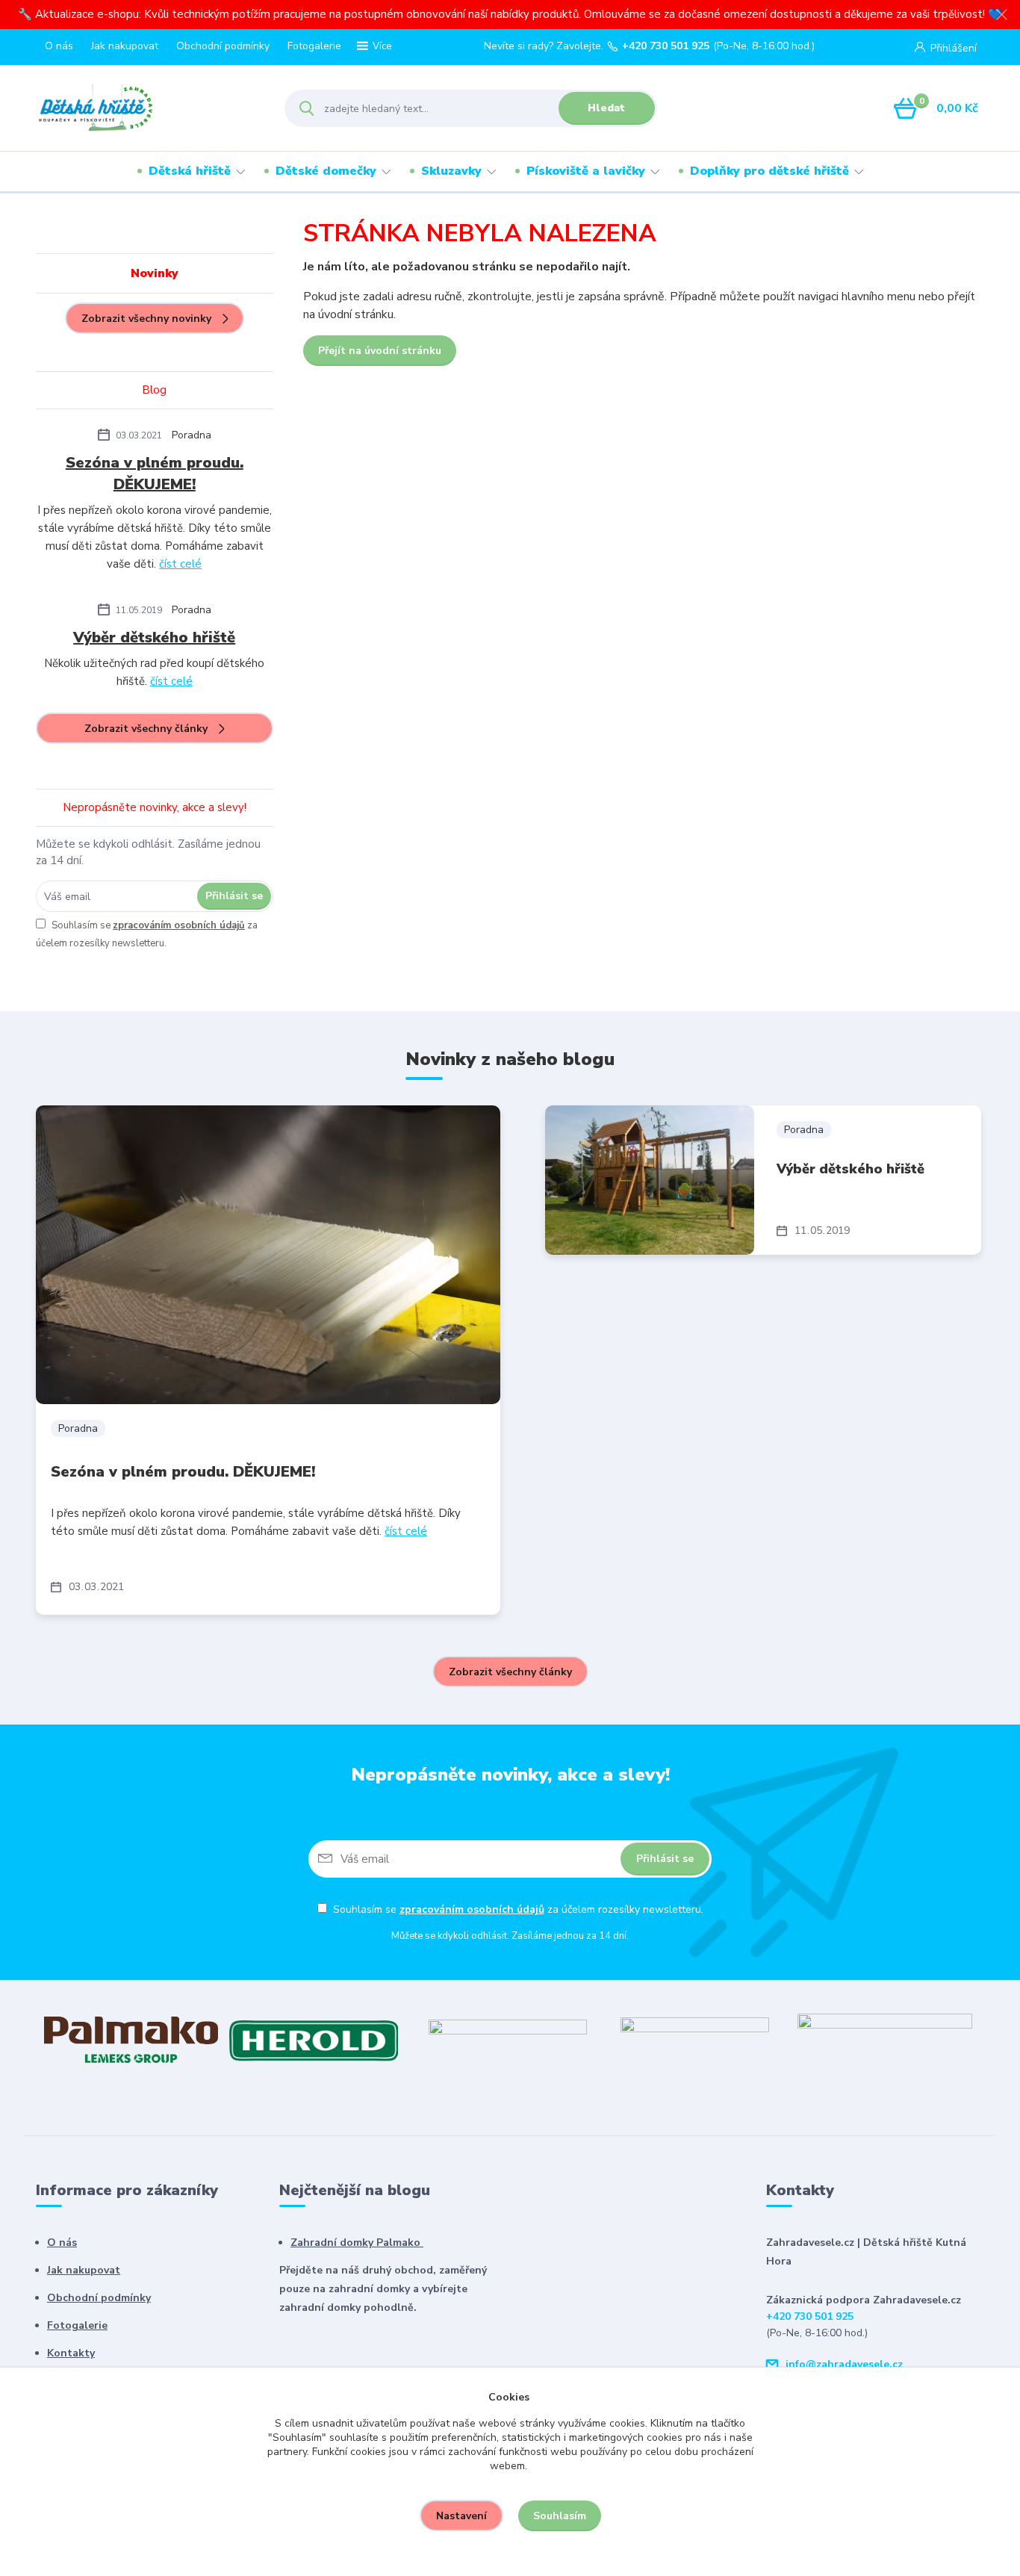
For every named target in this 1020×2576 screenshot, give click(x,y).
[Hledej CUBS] (695, 2039)
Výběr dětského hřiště (154, 637)
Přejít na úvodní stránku (380, 351)
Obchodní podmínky (223, 46)
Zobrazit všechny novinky (146, 319)
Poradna (192, 435)
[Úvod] (147, 108)
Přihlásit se (234, 896)
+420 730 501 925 (666, 46)
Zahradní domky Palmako (357, 2243)
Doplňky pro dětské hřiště (769, 171)
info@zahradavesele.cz (844, 2364)
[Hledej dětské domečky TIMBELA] (508, 2039)
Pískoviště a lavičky (586, 171)
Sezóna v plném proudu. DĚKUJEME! (155, 474)
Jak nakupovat (125, 46)
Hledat (606, 108)
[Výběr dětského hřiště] (650, 1180)
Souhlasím (560, 2516)
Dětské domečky (326, 171)
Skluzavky (451, 171)
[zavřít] (1001, 15)
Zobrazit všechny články (146, 729)
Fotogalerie (314, 46)
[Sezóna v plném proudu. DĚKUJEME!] (268, 1255)
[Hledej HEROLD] (313, 2039)
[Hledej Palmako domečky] (131, 2039)
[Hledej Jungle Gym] (885, 2039)
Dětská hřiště (190, 171)
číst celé (180, 564)
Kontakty (71, 2353)
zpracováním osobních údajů (179, 925)
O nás (59, 46)
